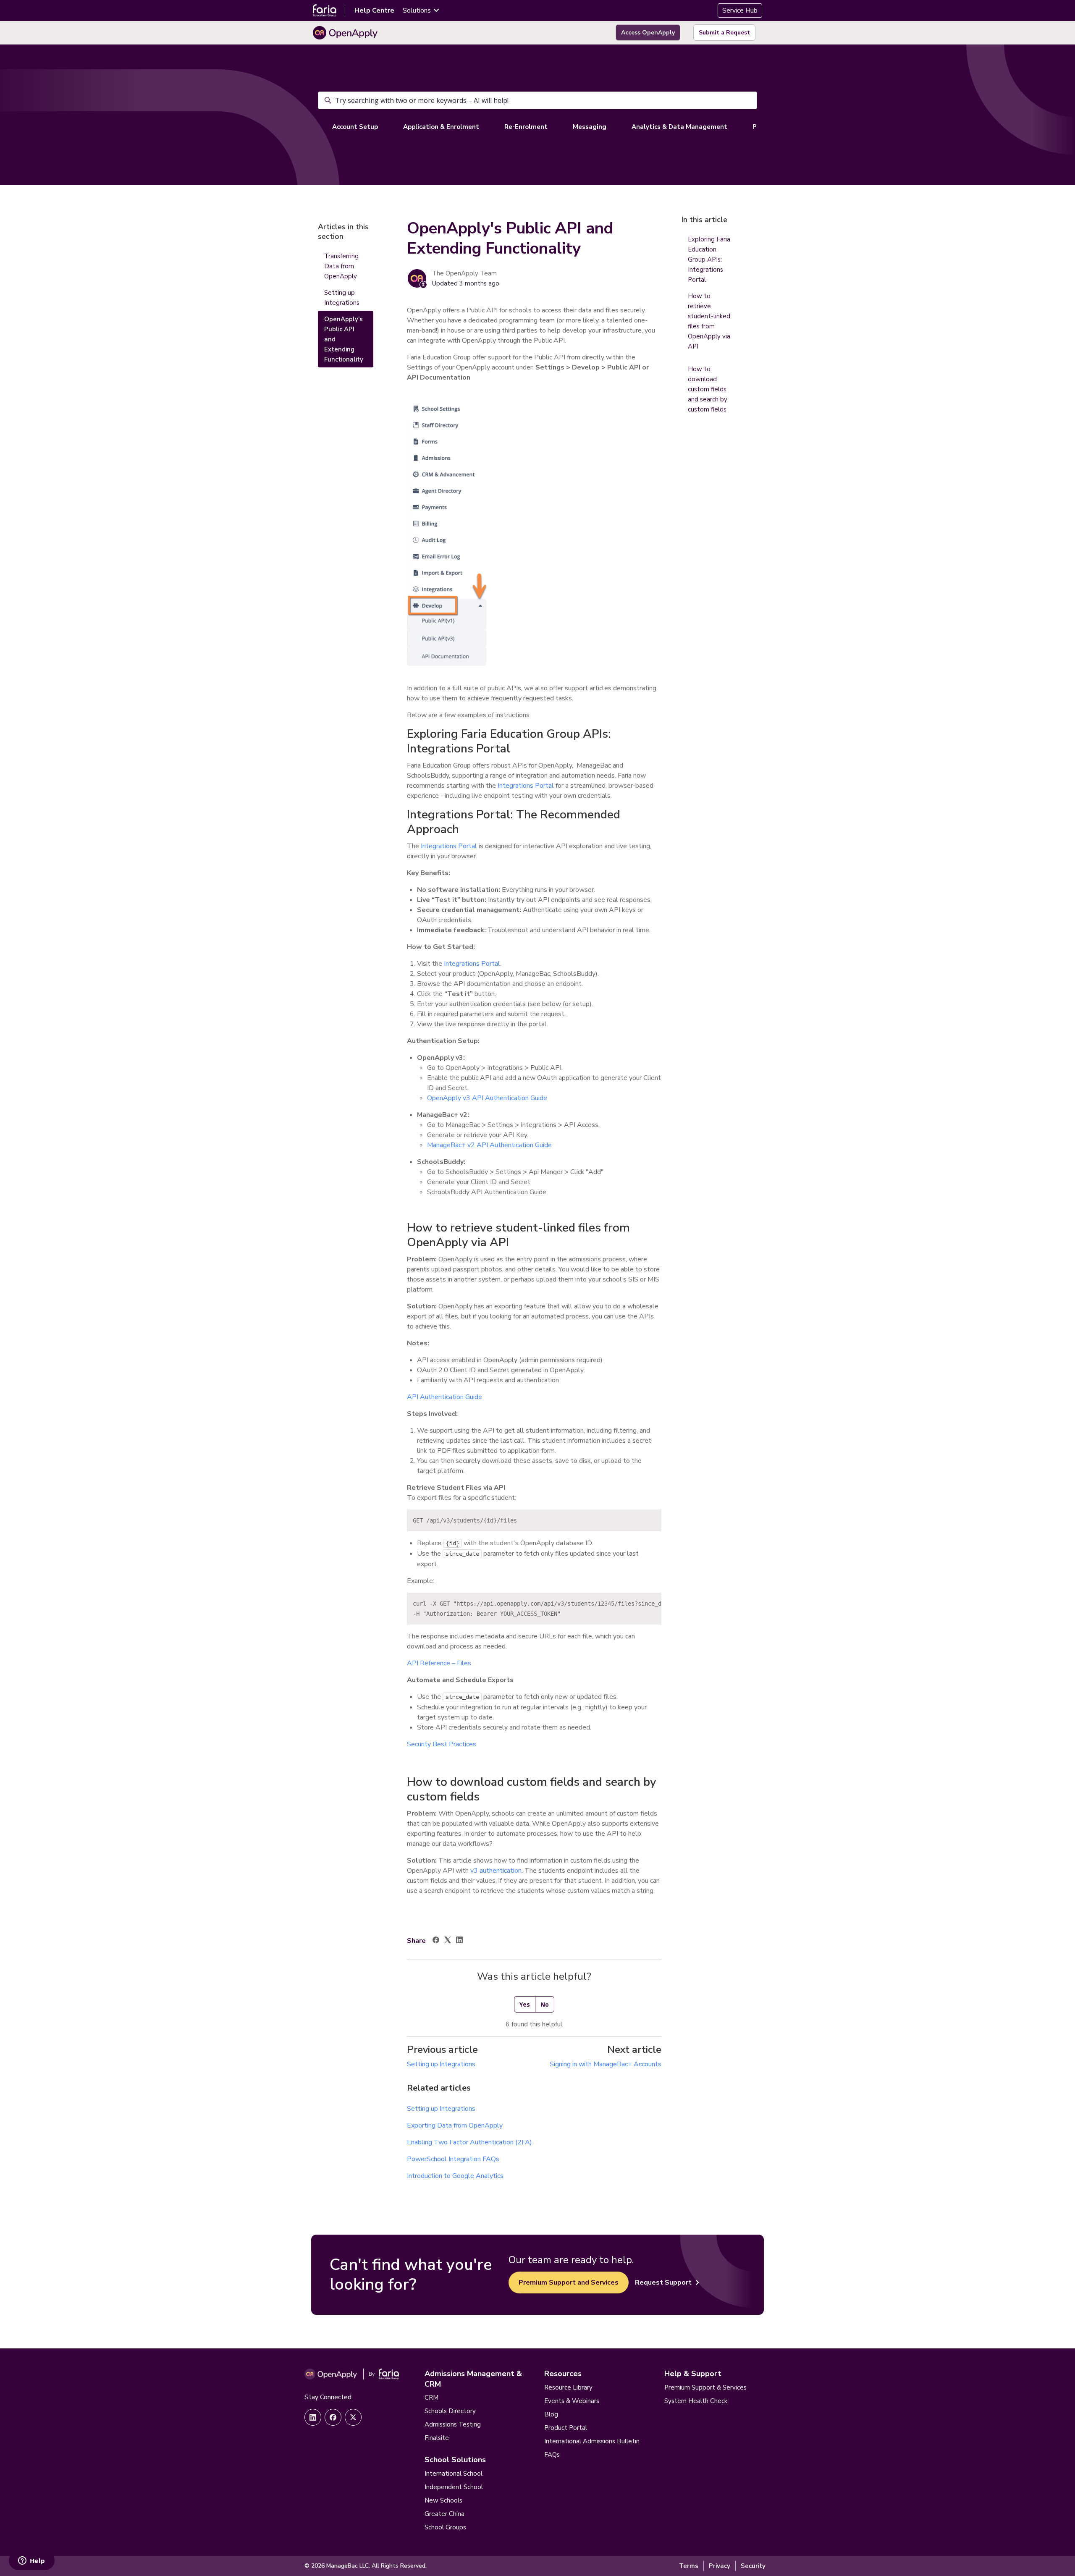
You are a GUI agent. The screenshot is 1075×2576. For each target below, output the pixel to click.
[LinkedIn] (459, 1941)
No (545, 2004)
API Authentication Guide (444, 1397)
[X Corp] (448, 1941)
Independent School (454, 2487)
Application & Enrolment (441, 127)
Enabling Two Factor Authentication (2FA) (469, 2142)
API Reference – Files (439, 1663)
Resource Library (568, 2387)
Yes (525, 2004)
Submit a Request (724, 33)
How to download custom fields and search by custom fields (708, 389)
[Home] (345, 33)
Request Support (663, 2282)
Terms (689, 2566)
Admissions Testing (453, 2424)
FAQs (552, 2455)
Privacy (720, 2566)
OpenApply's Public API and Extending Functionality (344, 339)
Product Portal (566, 2428)
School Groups (445, 2527)
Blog (551, 2414)
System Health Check (696, 2401)
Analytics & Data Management (679, 127)
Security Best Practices (442, 1744)
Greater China (444, 2514)
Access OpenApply (648, 33)
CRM (431, 2398)
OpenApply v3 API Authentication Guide (487, 1098)
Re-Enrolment (526, 127)
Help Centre (374, 10)
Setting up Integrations (441, 2064)
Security (753, 2566)
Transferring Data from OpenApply (341, 266)
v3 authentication (496, 1871)
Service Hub (740, 10)
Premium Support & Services (705, 2387)
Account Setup (355, 127)
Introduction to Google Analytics (455, 2176)
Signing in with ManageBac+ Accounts (606, 2064)
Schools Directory (450, 2411)
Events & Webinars (572, 2401)
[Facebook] (436, 1941)
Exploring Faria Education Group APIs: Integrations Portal (709, 259)
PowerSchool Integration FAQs (453, 2159)
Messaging (590, 127)
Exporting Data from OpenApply (455, 2125)
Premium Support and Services (569, 2282)
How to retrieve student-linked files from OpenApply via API (709, 321)
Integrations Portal (526, 786)
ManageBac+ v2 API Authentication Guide (489, 1145)
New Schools (443, 2500)
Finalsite (437, 2438)
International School (454, 2474)
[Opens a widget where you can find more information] (31, 2561)
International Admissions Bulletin (592, 2441)
